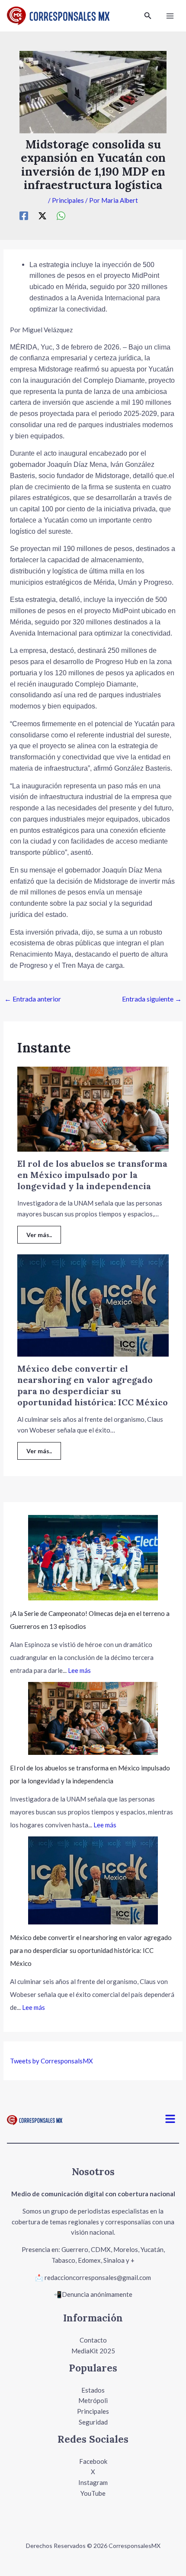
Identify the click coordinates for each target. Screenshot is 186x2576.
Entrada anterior (33, 999)
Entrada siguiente (152, 999)
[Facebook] (24, 216)
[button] (148, 16)
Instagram (93, 2482)
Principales (68, 200)
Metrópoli (93, 2400)
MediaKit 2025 (93, 2351)
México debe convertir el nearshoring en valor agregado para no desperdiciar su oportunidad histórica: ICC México (93, 1385)
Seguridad (93, 2422)
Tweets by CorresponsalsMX (51, 2061)
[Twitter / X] (42, 216)
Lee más (79, 1670)
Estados (93, 2390)
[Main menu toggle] (170, 16)
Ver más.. (39, 1235)
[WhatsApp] (61, 216)
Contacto (93, 2340)
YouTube (93, 2493)
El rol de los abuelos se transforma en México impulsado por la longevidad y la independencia (92, 1175)
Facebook (93, 2461)
